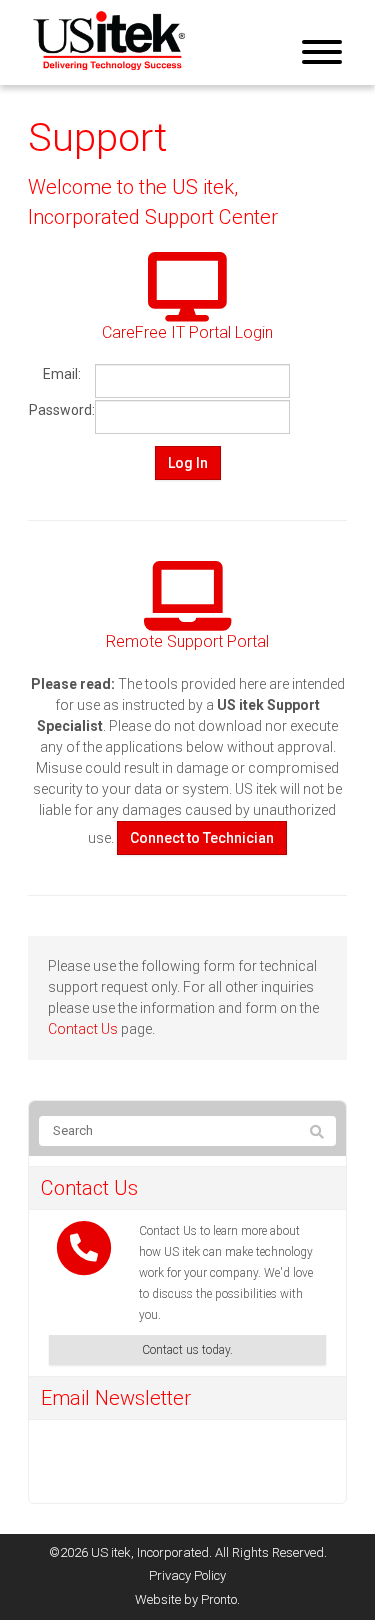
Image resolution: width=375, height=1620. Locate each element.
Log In (188, 463)
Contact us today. (187, 1350)
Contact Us (83, 1029)
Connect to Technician (202, 838)
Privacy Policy (187, 1575)
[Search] (317, 1132)
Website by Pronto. (187, 1599)
